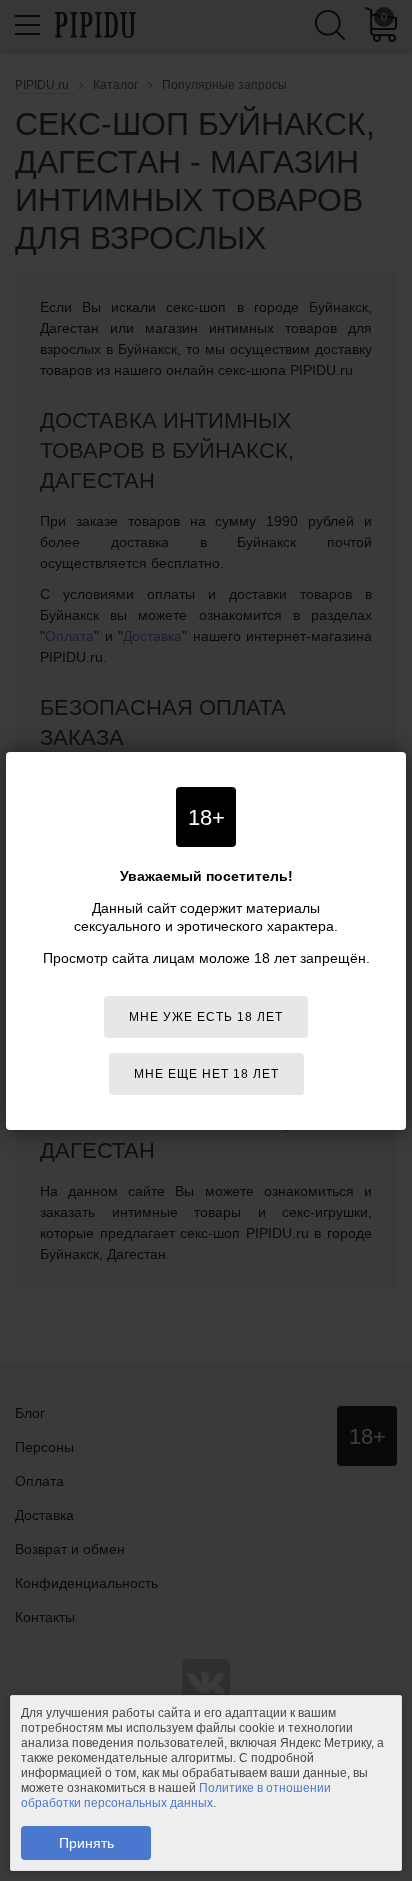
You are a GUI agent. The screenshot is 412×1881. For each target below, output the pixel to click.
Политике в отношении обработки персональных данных (176, 1795)
